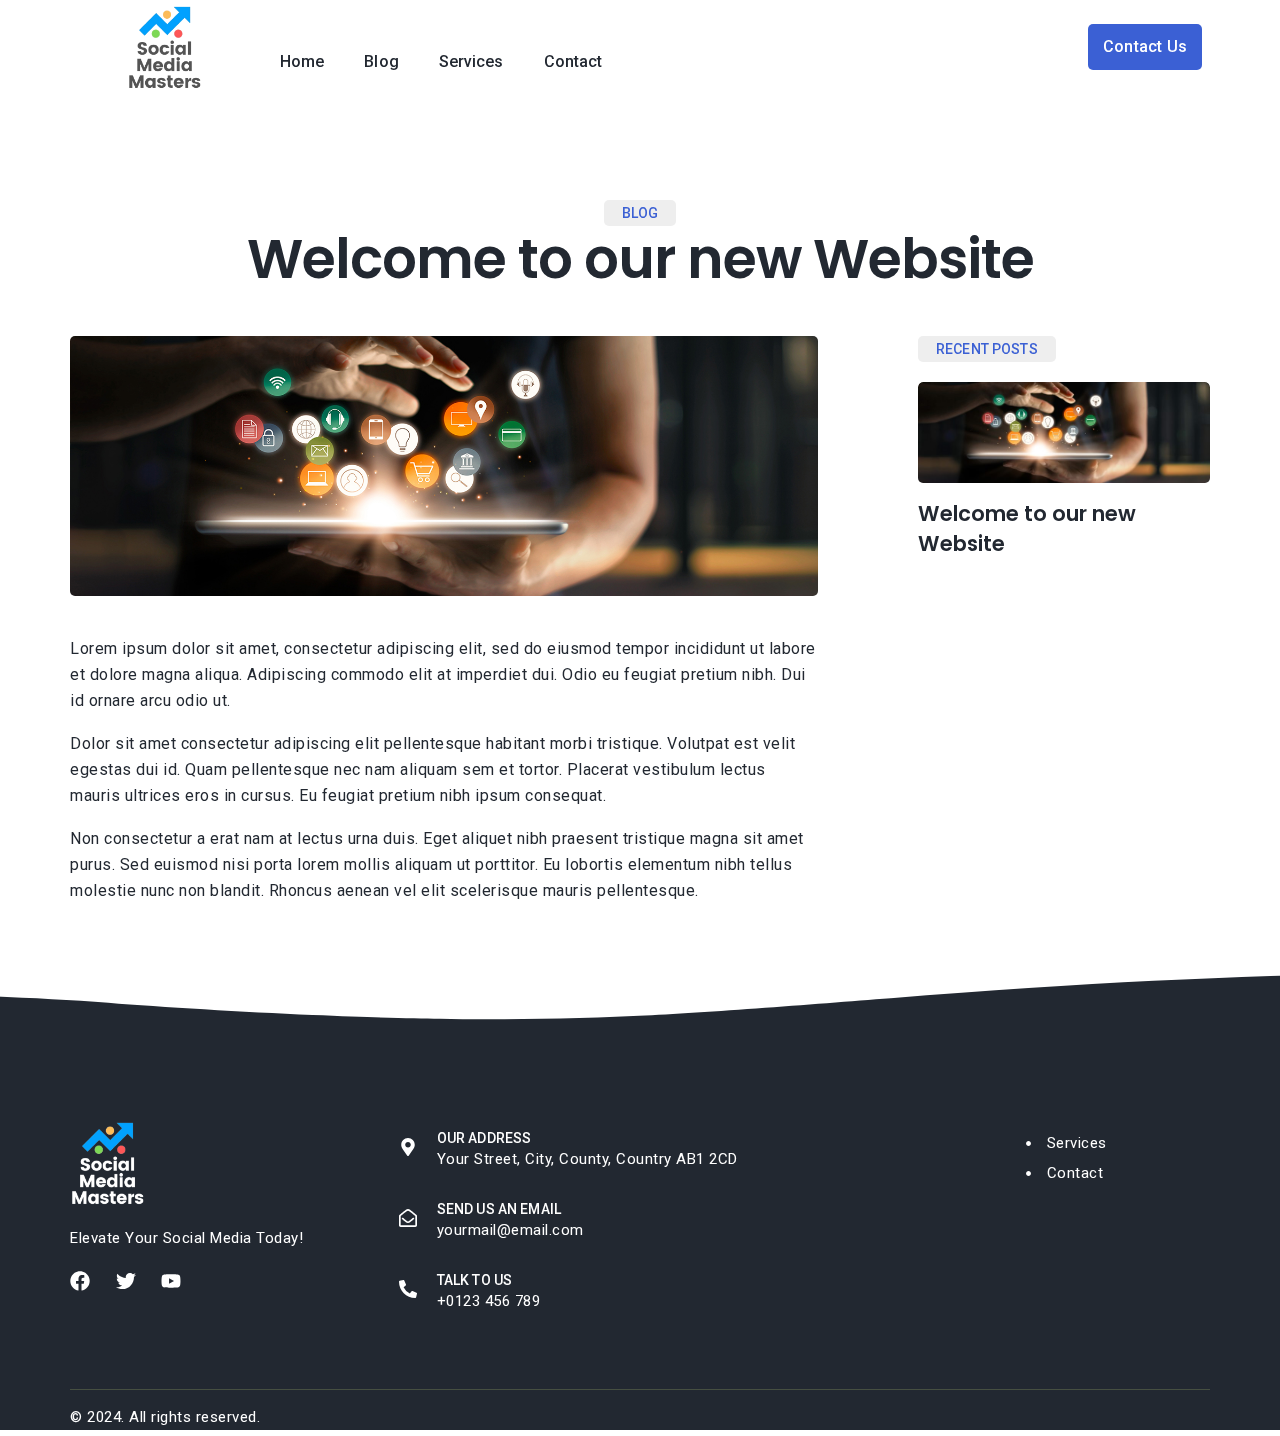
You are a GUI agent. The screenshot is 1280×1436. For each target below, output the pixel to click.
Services (471, 61)
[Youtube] (171, 1281)
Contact (573, 61)
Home (302, 61)
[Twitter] (126, 1281)
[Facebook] (80, 1281)
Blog (381, 61)
